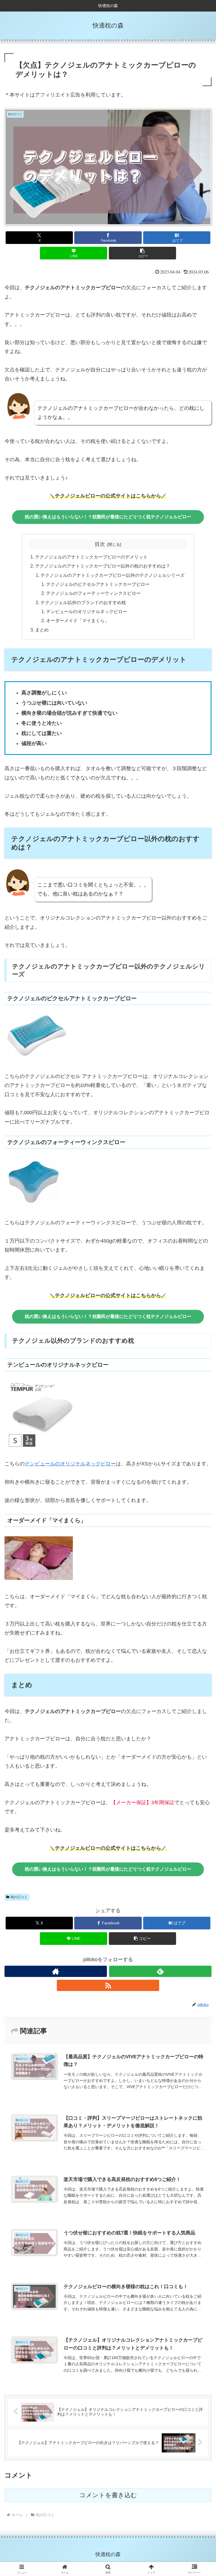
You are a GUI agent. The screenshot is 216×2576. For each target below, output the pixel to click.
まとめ (42, 630)
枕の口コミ (19, 1897)
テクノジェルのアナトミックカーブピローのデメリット (91, 557)
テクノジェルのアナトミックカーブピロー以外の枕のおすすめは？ (103, 566)
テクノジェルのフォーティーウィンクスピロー (93, 593)
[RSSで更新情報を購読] (108, 1985)
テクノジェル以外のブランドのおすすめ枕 (83, 602)
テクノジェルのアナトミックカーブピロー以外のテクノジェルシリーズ (112, 575)
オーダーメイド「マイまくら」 (78, 620)
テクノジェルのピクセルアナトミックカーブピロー (98, 584)
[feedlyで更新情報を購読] (160, 1971)
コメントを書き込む (108, 2495)
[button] (142, 253)
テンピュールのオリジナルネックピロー (87, 611)
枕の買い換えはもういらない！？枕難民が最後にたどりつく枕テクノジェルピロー (108, 517)
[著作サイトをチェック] (56, 1971)
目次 (100, 544)
